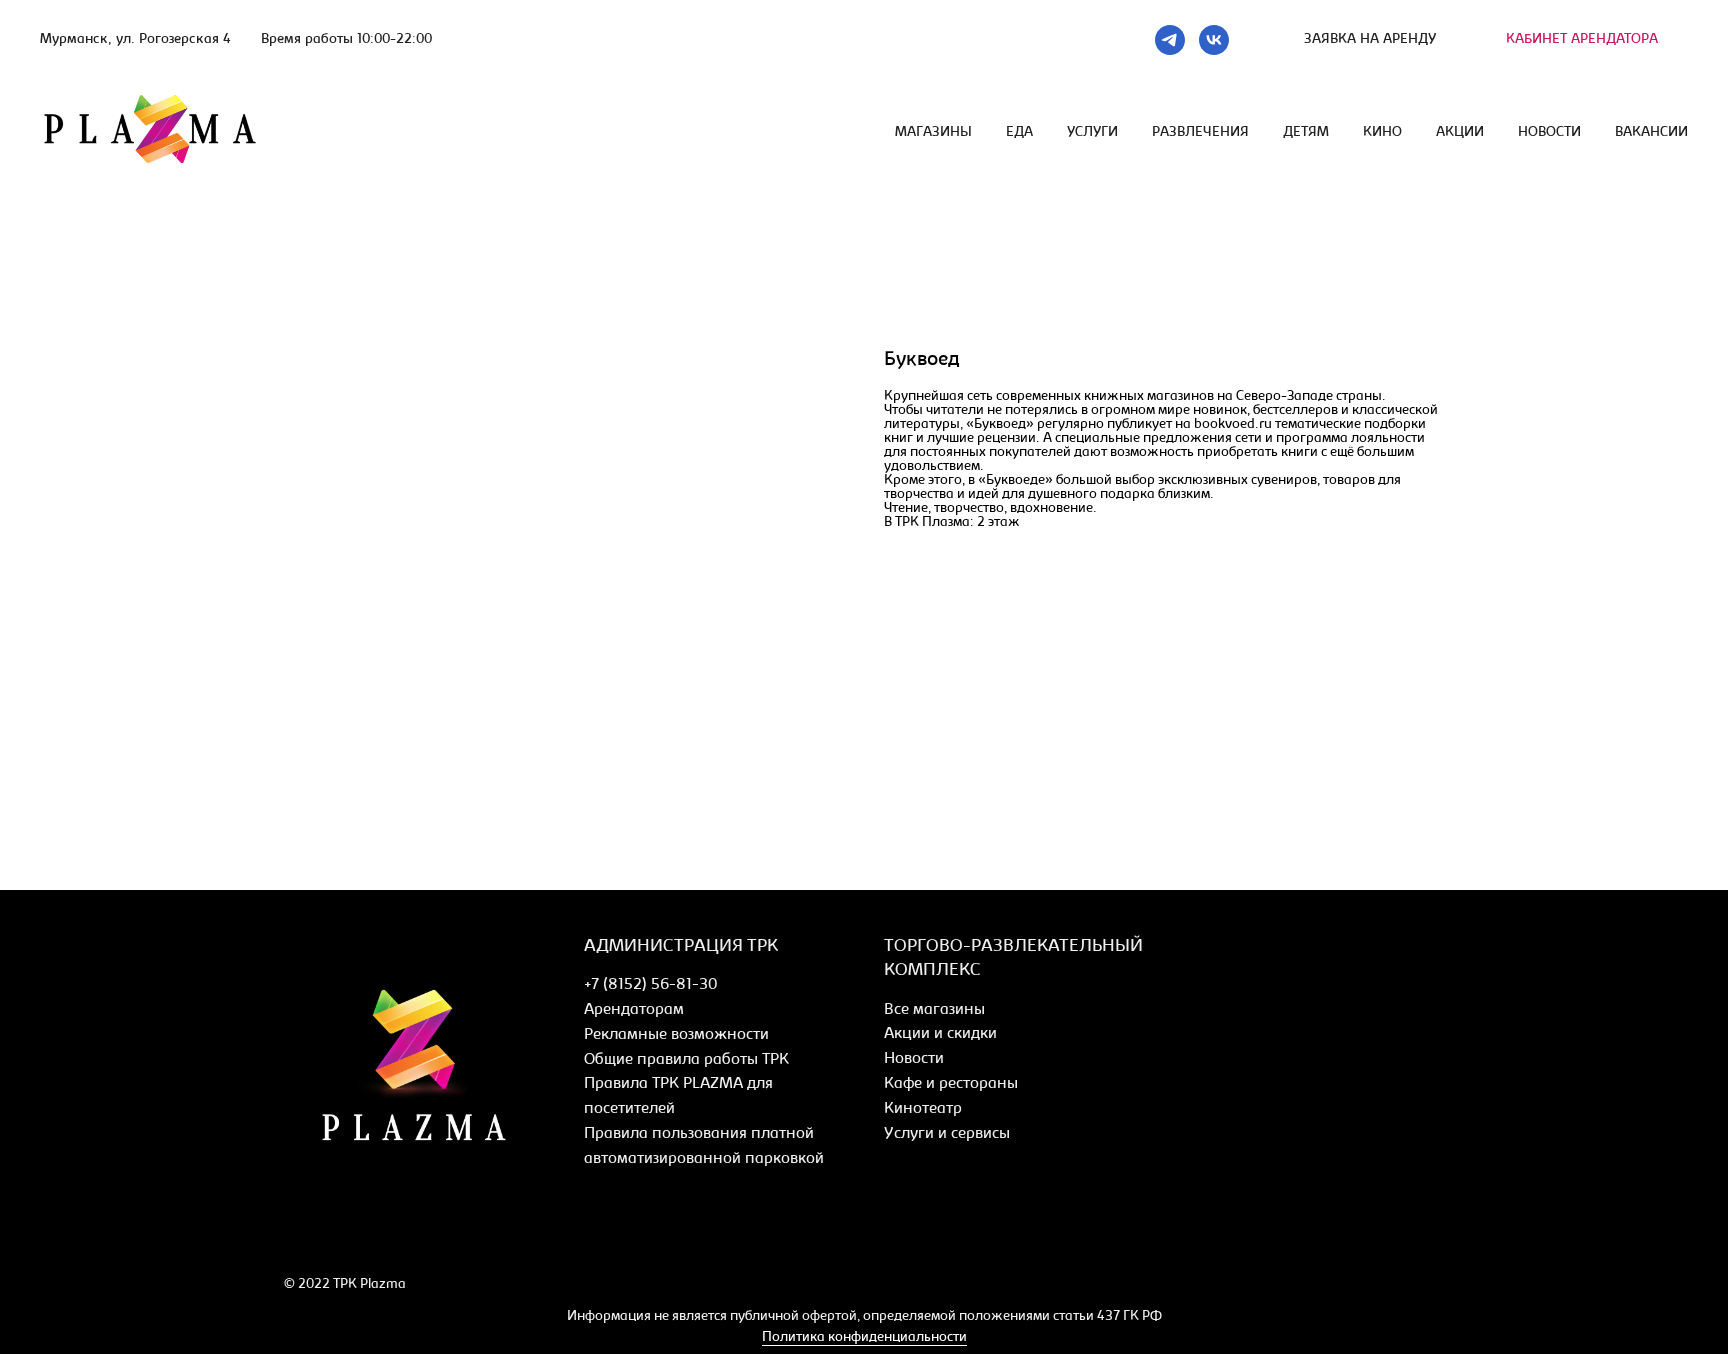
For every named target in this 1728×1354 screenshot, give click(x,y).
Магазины (933, 133)
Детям (1306, 133)
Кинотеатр (923, 1109)
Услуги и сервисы (947, 1134)
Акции (1460, 133)
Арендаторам (634, 1010)
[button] (1370, 40)
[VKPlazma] (1214, 40)
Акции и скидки (940, 1034)
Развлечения (1200, 133)
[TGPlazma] (1170, 40)
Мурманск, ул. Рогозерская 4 (135, 40)
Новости (1549, 133)
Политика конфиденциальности (864, 1338)
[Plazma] (296, 1237)
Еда (1019, 133)
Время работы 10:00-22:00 (346, 40)
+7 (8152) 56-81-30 (650, 985)
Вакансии (1651, 133)
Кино (1382, 133)
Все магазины (934, 1010)
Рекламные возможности (676, 1035)
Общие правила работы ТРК (686, 1060)
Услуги (1092, 133)
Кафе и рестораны (951, 1084)
